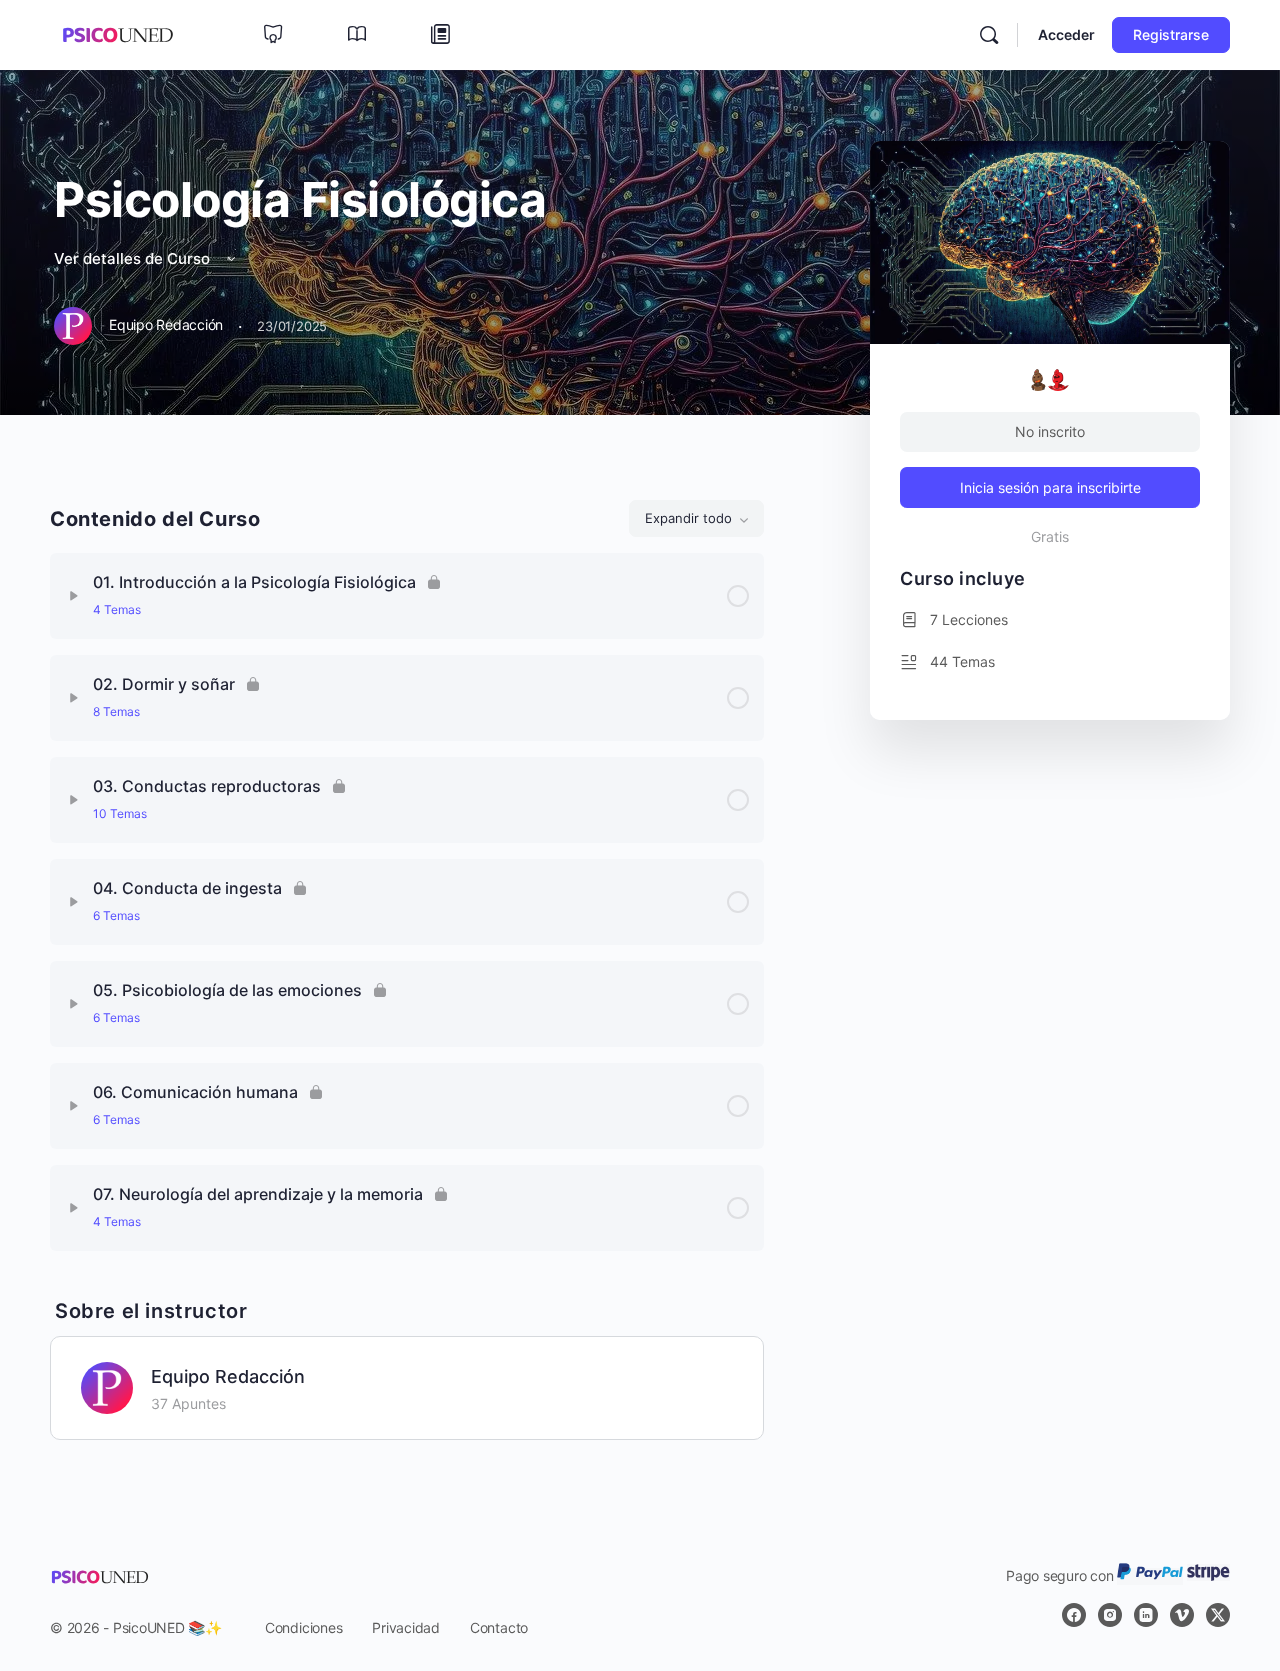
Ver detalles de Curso (134, 258)
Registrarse (1171, 34)
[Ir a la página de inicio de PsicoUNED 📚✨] (117, 33)
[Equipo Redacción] (107, 1386)
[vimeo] (1182, 1615)
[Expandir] (74, 596)
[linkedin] (1146, 1615)
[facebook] (1074, 1615)
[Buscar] (989, 35)
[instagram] (1110, 1615)
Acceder (1066, 34)
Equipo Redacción (228, 1376)
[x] (1218, 1615)
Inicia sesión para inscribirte (1050, 487)
